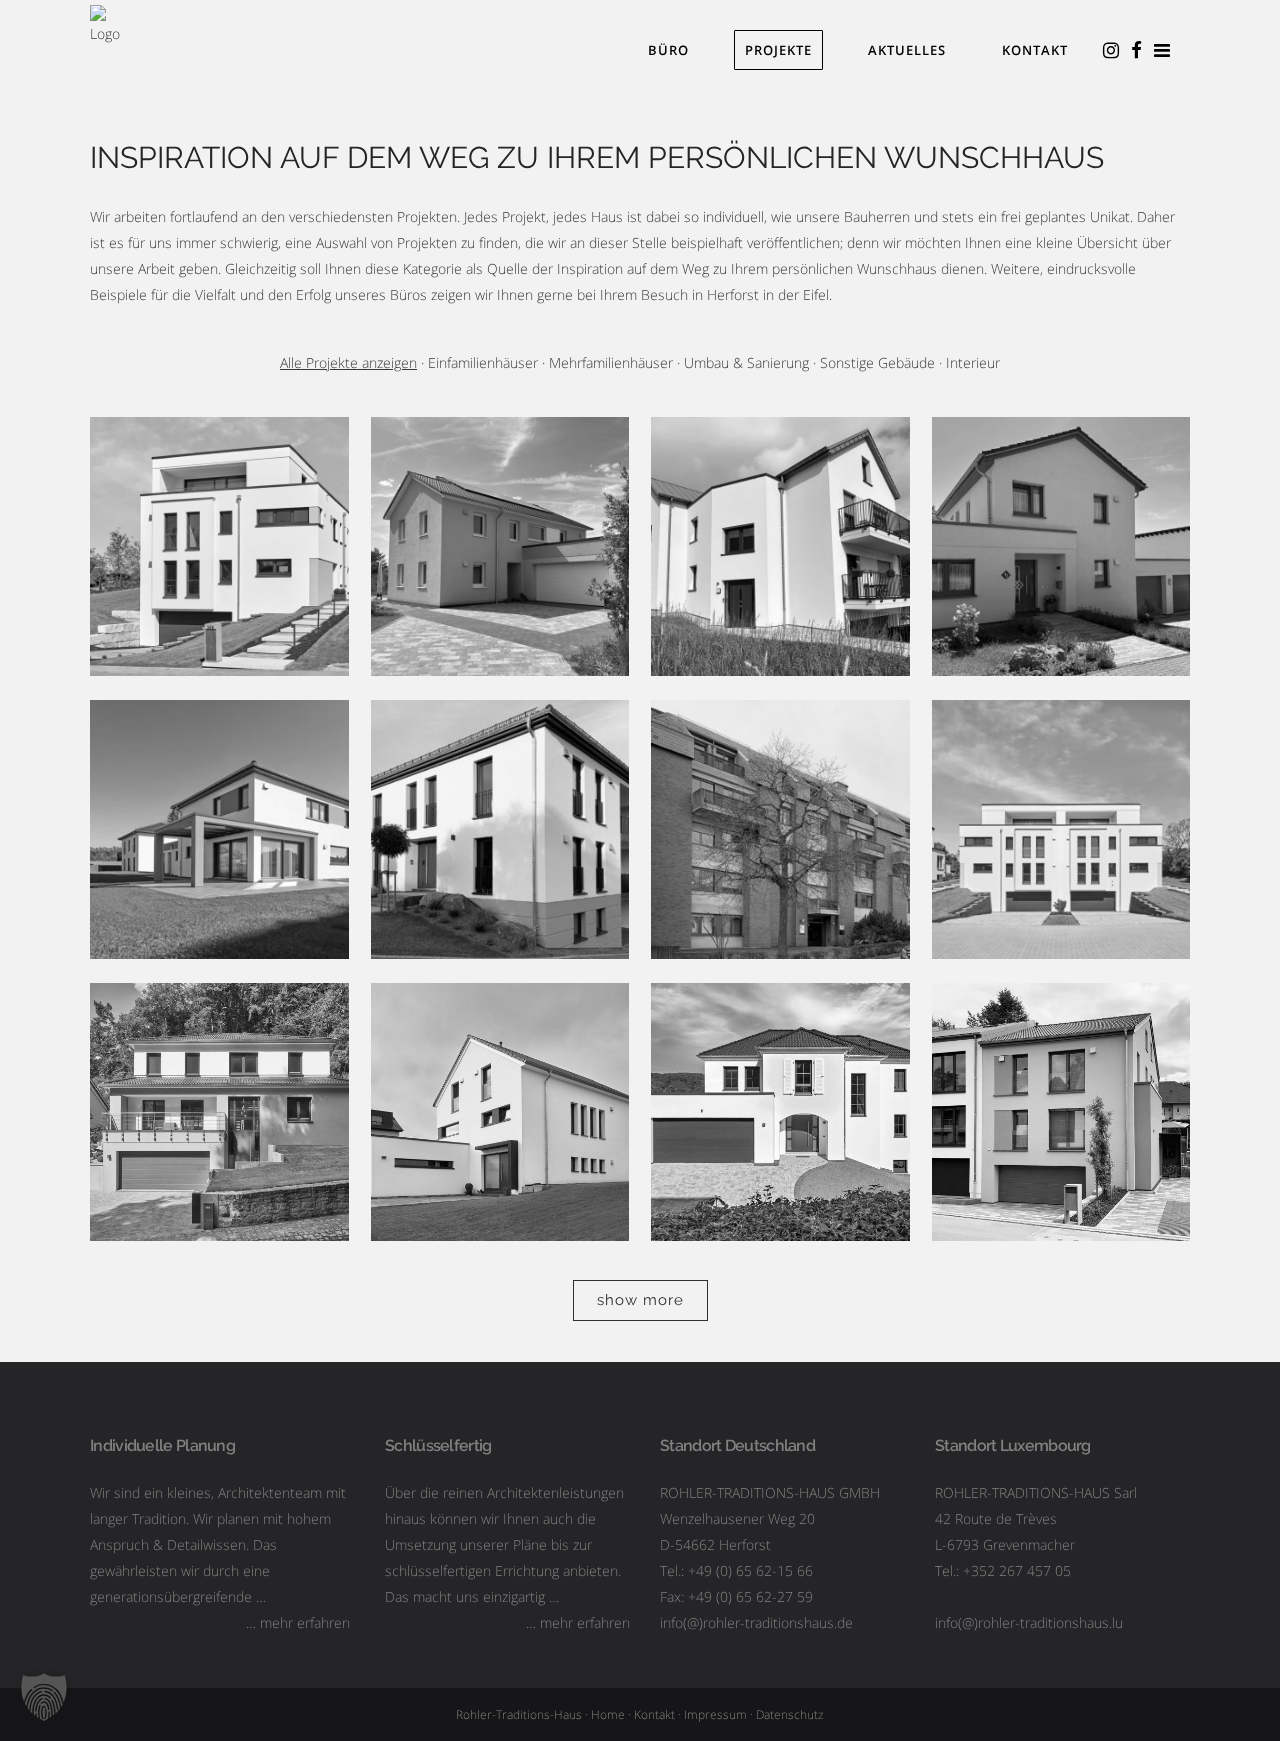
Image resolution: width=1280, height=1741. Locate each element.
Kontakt (654, 1714)
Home (608, 1714)
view (219, 581)
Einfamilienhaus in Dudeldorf (1061, 514)
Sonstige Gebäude (877, 362)
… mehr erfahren (298, 1622)
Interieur (973, 362)
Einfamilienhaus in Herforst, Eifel (219, 796)
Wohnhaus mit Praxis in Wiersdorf (780, 1079)
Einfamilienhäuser (483, 362)
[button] (44, 1697)
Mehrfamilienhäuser (611, 362)
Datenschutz (790, 1714)
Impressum (715, 1714)
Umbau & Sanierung (746, 362)
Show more (640, 1300)
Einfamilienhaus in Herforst (499, 514)
